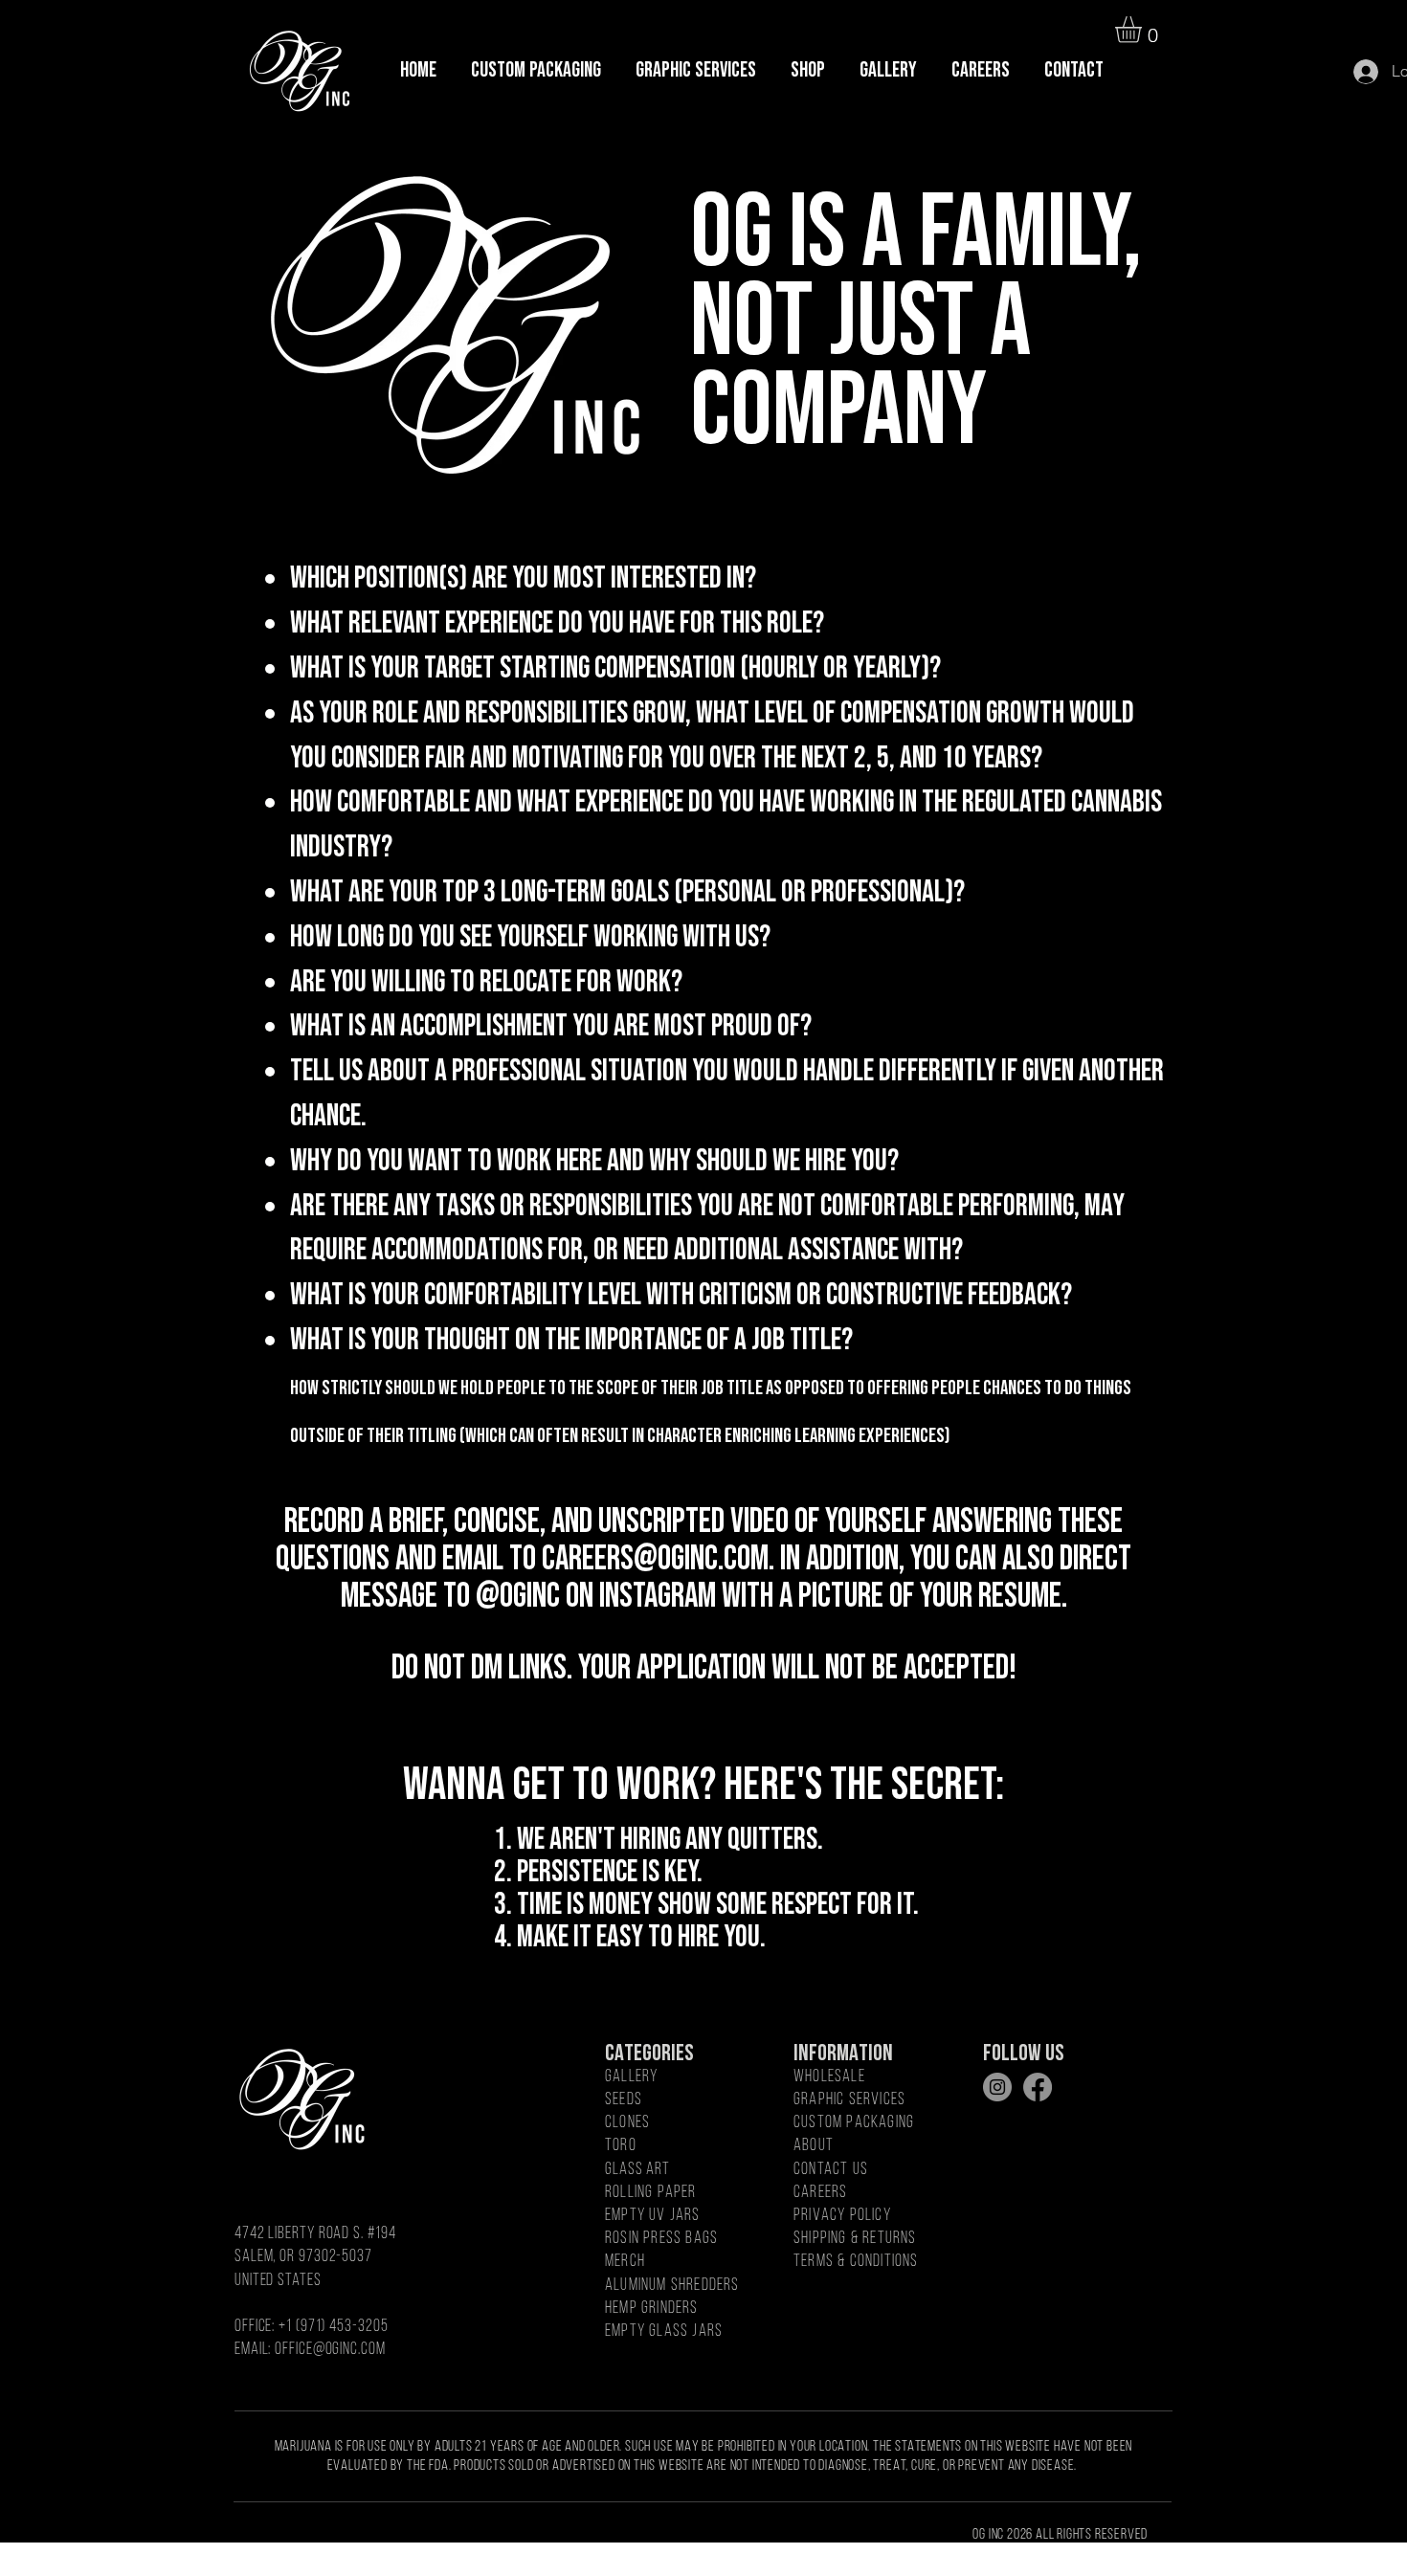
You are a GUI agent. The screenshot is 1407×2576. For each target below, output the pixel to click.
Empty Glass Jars (664, 2332)
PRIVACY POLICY (842, 2216)
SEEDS (624, 2100)
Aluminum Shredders (672, 2286)
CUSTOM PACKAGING (854, 2123)
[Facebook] (1038, 2087)
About (814, 2146)
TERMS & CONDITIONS (856, 2262)
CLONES (627, 2123)
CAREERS (820, 2193)
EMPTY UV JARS (653, 2216)
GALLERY (631, 2077)
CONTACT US (831, 2170)
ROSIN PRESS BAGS (661, 2239)
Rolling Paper (651, 2193)
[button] (1144, 30)
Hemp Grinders (652, 2309)
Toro (621, 2146)
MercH (625, 2262)
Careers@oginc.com (655, 1559)
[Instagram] (997, 2087)
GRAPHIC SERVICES (849, 2100)
